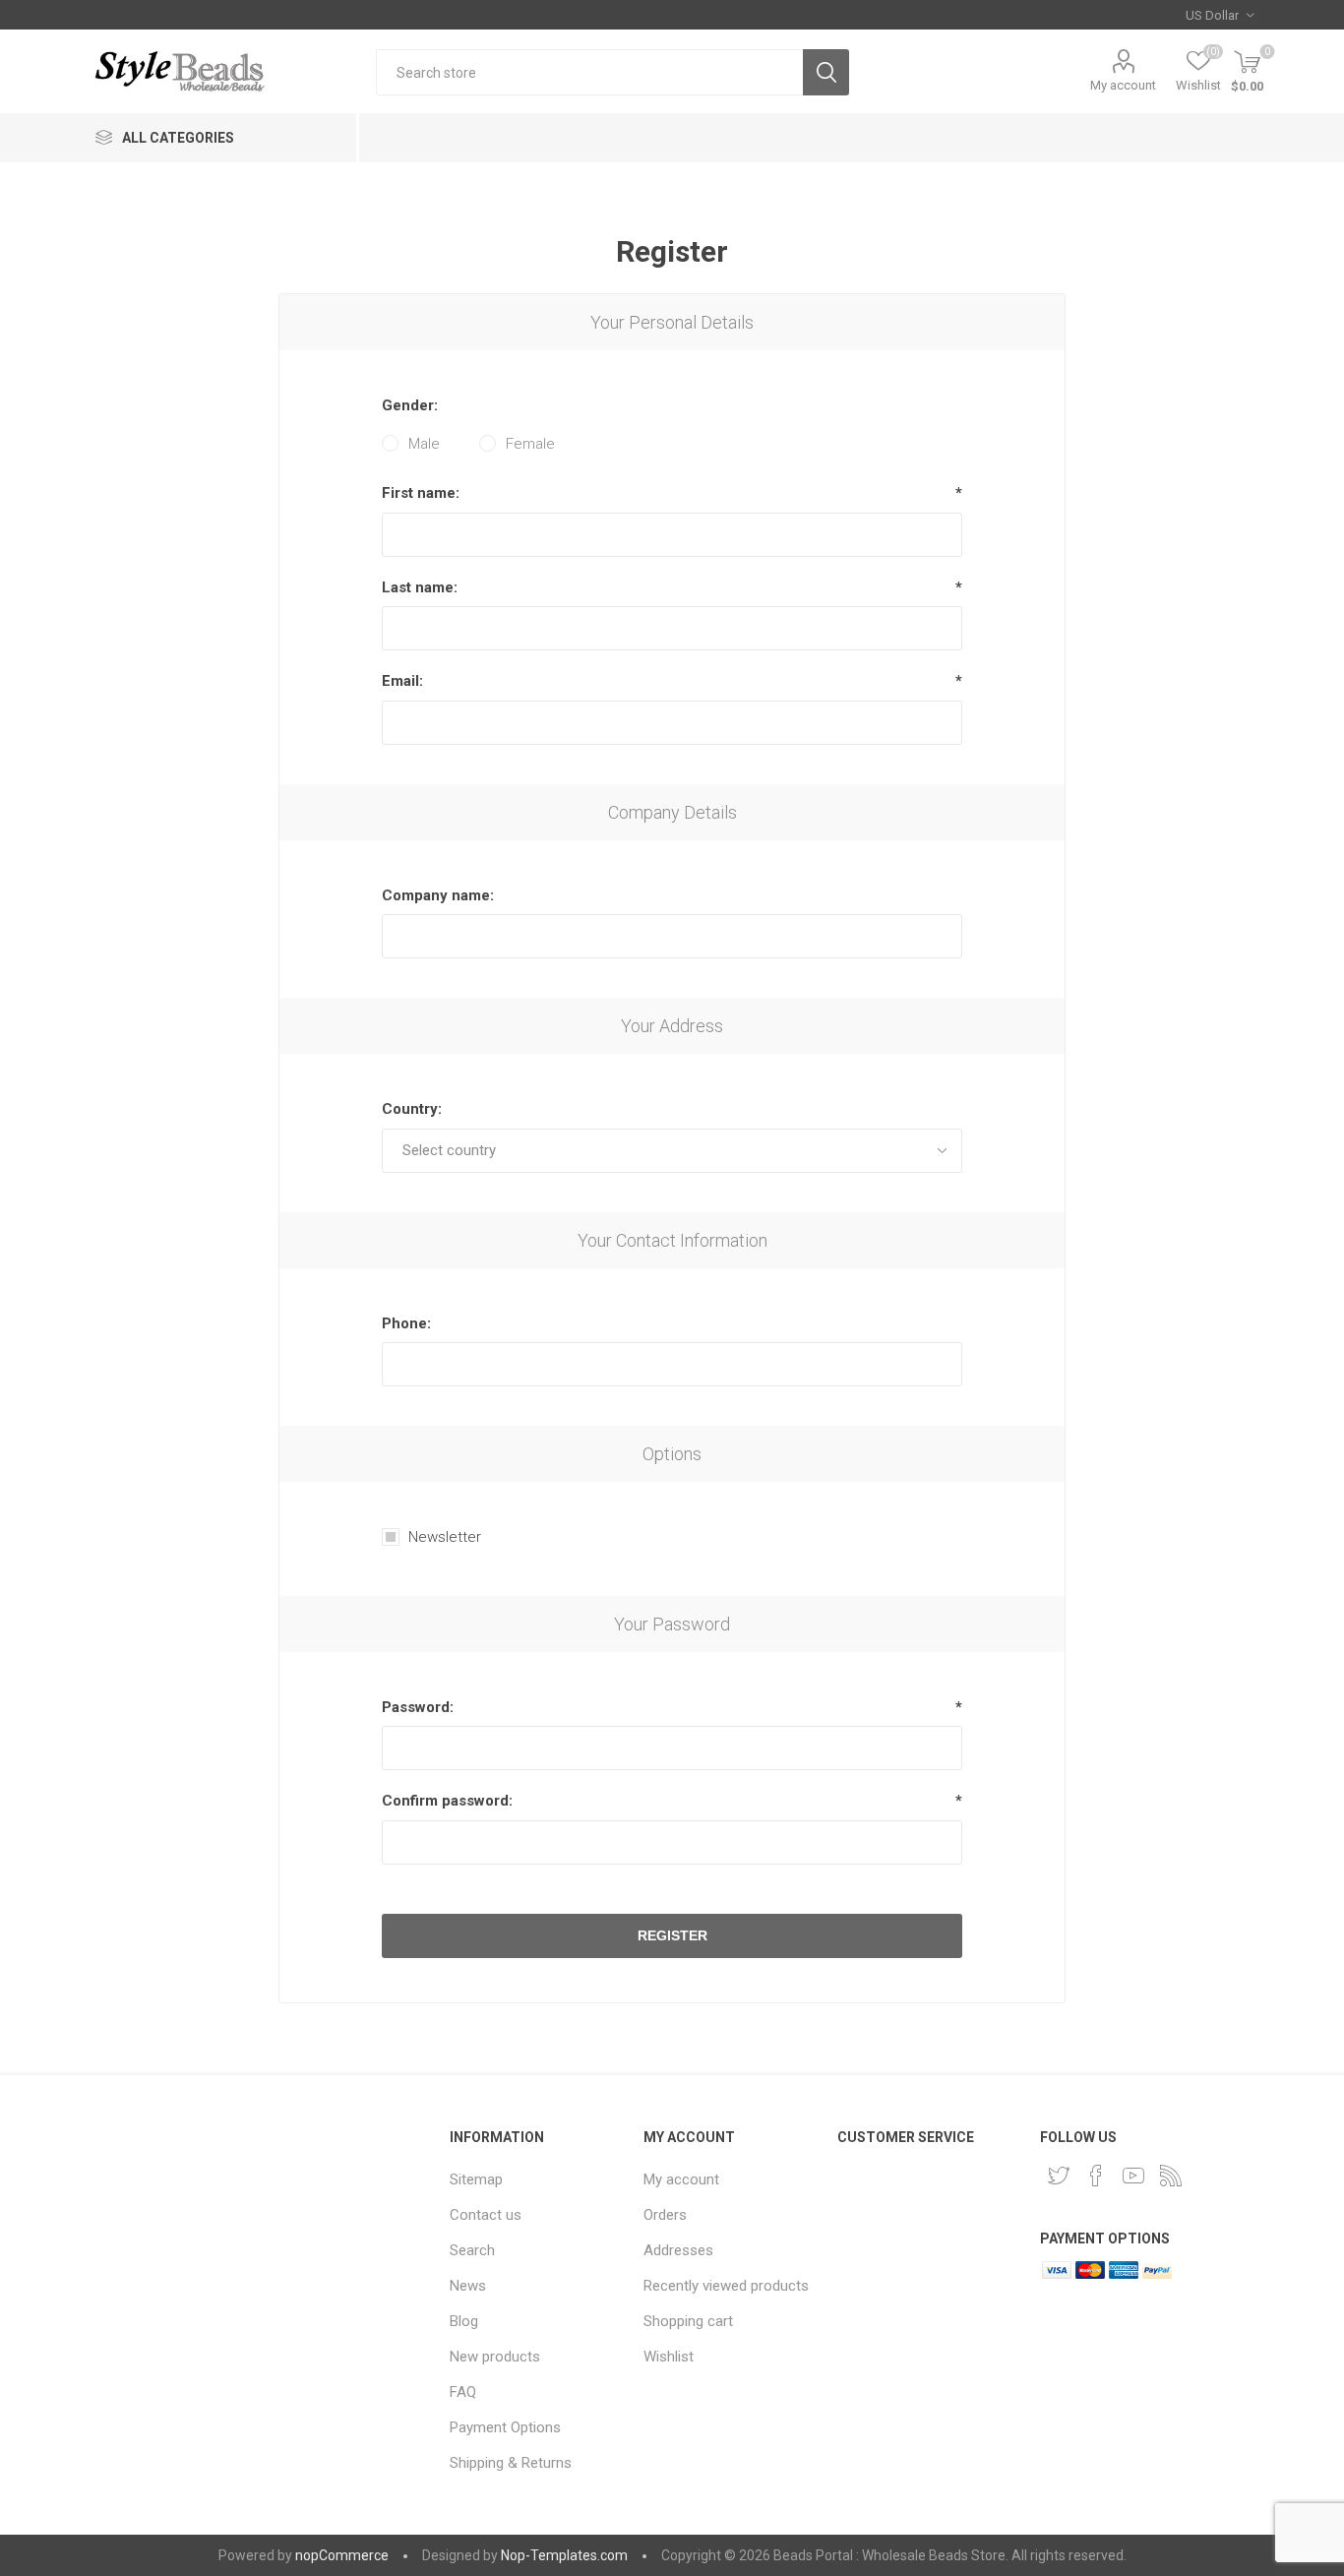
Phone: (406, 1323)
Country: (412, 1109)
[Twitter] (1059, 2176)
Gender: (410, 405)
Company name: (438, 895)
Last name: (420, 587)
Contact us (486, 2215)
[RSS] (1171, 2176)
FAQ (463, 2392)
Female (530, 444)
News (468, 2286)
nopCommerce (342, 2555)
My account (1123, 85)
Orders (665, 2215)
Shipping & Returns (511, 2463)
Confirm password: (447, 1801)
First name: (421, 493)
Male (424, 444)
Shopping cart (688, 2321)
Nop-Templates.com (564, 2555)
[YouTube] (1133, 2176)
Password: (418, 1707)
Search (826, 72)
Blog (464, 2321)
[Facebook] (1096, 2176)
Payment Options (505, 2427)
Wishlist (669, 2357)
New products (495, 2357)
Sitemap (476, 2179)
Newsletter (445, 1537)
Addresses (678, 2250)
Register (672, 1935)
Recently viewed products (726, 2286)
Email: (402, 681)
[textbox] (589, 72)
